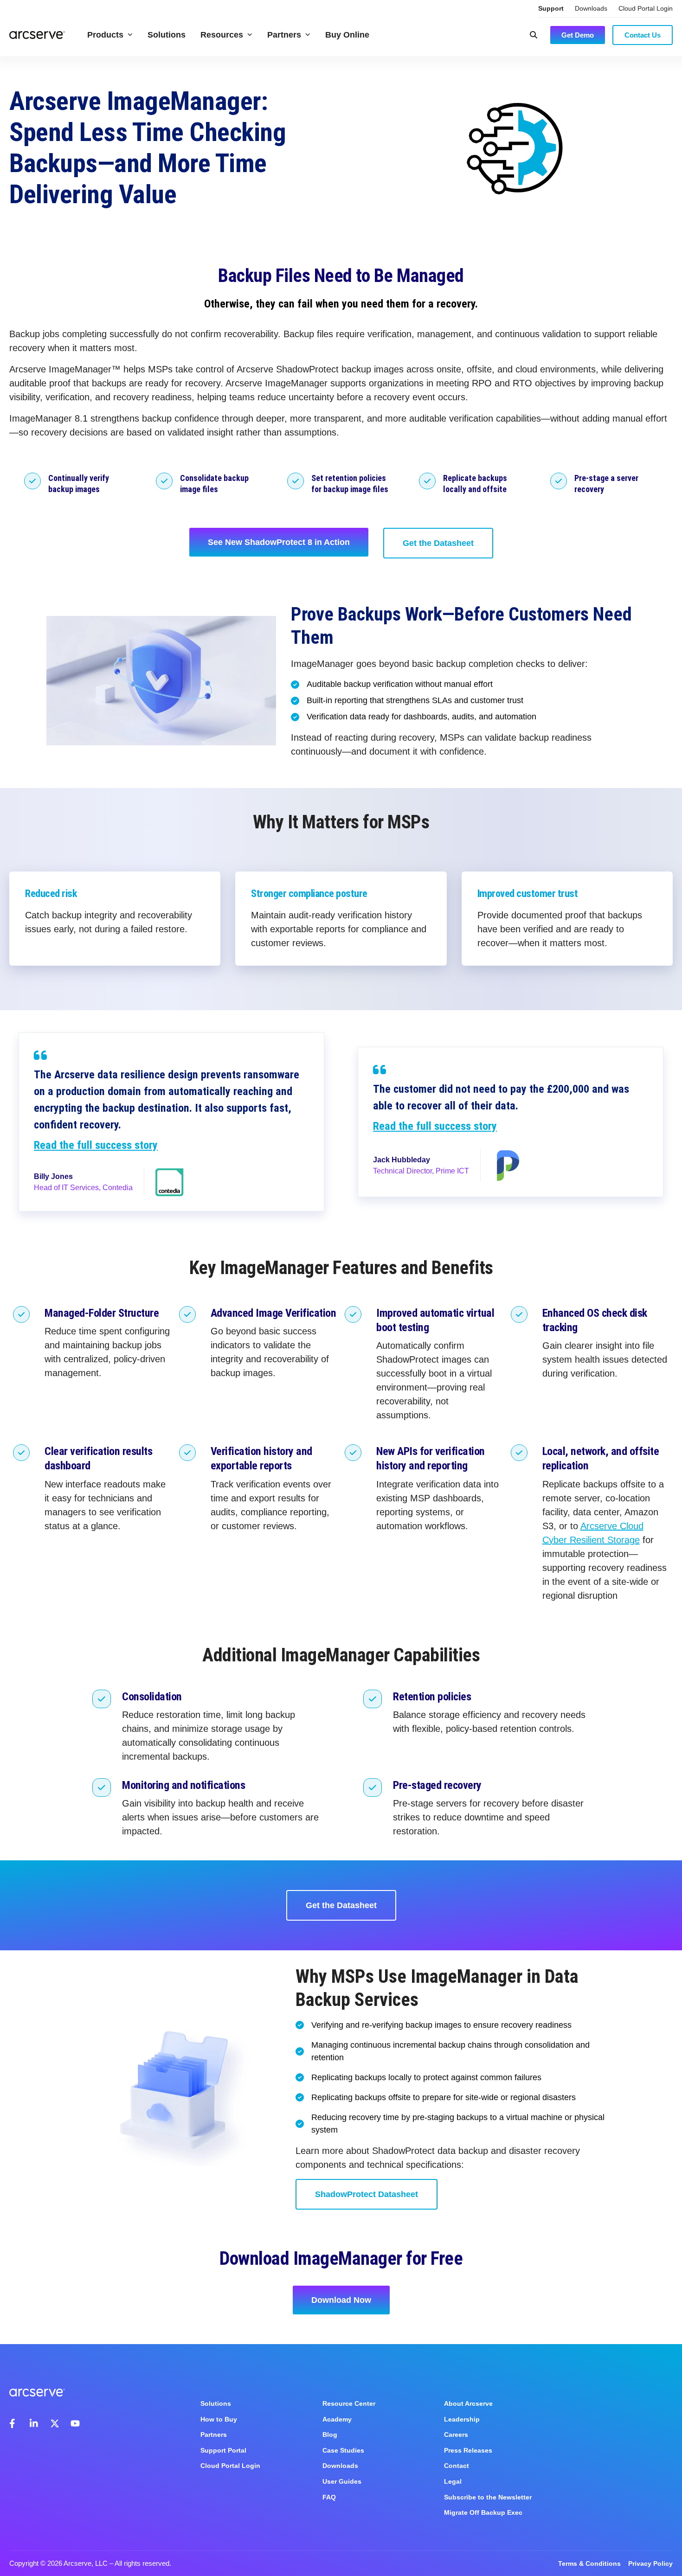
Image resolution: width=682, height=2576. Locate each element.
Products (105, 35)
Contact (457, 2466)
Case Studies (343, 2450)
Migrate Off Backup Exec (483, 2512)
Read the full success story (96, 1145)
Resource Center (349, 2403)
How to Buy (219, 2419)
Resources (222, 35)
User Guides (342, 2481)
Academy (337, 2419)
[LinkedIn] (34, 2423)
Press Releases (468, 2450)
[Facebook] (14, 2423)
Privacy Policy (650, 2563)
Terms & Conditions (589, 2563)
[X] (55, 2423)
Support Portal (223, 2450)
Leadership (462, 2419)
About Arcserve (468, 2403)
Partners (284, 35)
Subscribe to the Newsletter (488, 2497)
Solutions (167, 35)
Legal (453, 2481)
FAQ (329, 2497)
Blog (330, 2435)
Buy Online (347, 35)
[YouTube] (75, 2423)
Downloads (591, 8)
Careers (456, 2435)
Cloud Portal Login (646, 8)
